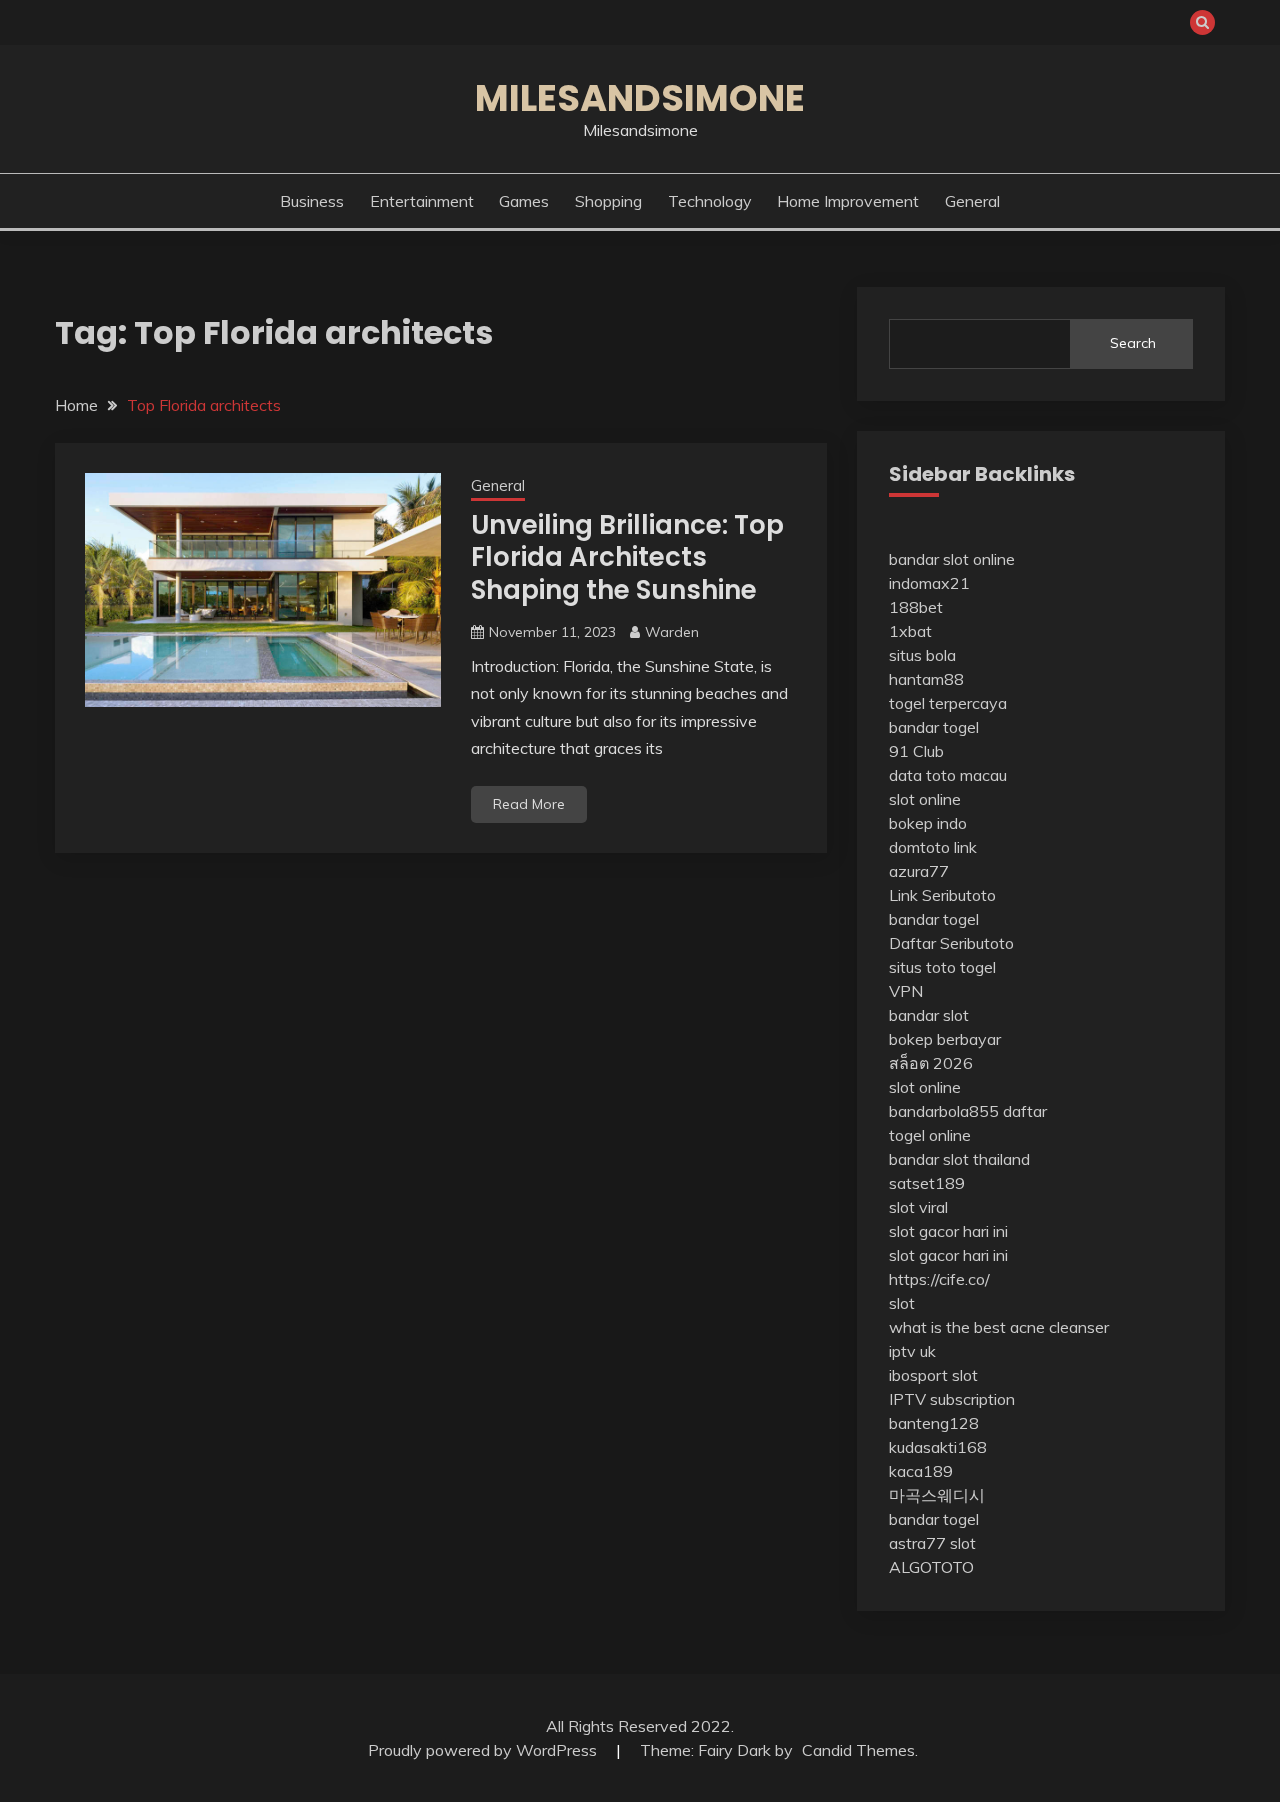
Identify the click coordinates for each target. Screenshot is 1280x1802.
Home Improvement (848, 201)
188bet (916, 607)
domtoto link (933, 847)
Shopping (608, 201)
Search (1133, 343)
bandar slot (929, 1015)
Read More (529, 804)
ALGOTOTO (931, 1567)
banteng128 (934, 1423)
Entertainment (422, 201)
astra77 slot (932, 1543)
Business (312, 201)
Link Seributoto (942, 895)
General (972, 201)
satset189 (927, 1183)
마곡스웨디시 (937, 1495)
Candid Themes (858, 1750)
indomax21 (929, 583)
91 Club (916, 751)
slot (902, 1303)
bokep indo (928, 823)
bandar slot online (952, 559)
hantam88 (926, 679)
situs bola (922, 655)
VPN (906, 991)
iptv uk (912, 1351)
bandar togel (934, 727)
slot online (925, 799)
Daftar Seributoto (951, 943)
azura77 (919, 871)
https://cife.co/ (939, 1279)
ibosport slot (933, 1375)
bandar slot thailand (959, 1159)
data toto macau (948, 775)
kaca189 (921, 1471)
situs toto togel (942, 967)
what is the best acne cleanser (999, 1327)
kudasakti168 (938, 1447)
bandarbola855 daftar (968, 1111)
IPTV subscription (952, 1399)
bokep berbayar (945, 1039)
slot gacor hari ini (948, 1231)
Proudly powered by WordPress (484, 1750)
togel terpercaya (948, 703)
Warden (672, 632)
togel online (930, 1135)
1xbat (910, 631)
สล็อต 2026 (931, 1063)
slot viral (918, 1207)
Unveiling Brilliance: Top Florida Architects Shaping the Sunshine (627, 557)
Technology (710, 201)
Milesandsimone (640, 98)
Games (524, 201)
